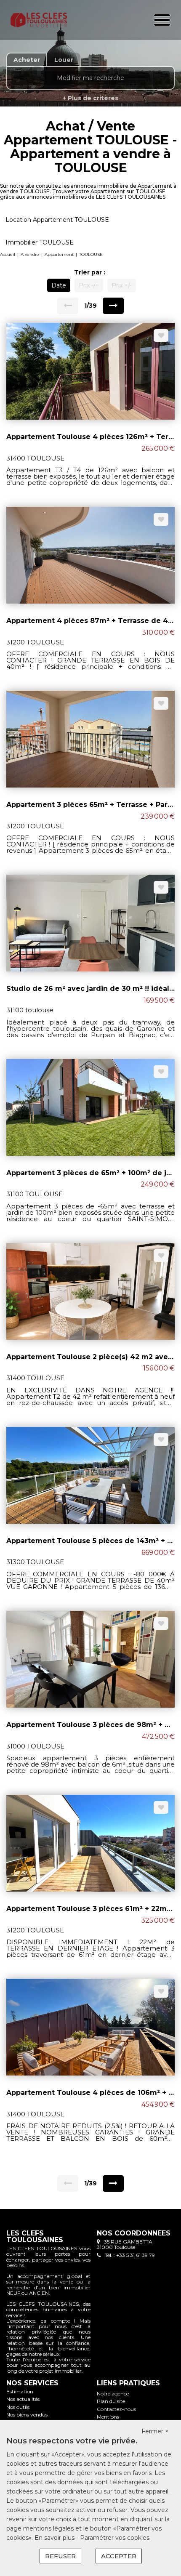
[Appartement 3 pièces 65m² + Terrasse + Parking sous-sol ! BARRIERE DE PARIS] (90, 739)
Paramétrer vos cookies (115, 2538)
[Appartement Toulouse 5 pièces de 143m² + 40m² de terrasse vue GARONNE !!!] (90, 1474)
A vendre (30, 254)
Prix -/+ (89, 285)
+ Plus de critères (90, 98)
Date (59, 285)
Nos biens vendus (27, 2415)
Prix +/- (122, 285)
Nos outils (18, 2407)
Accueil (8, 254)
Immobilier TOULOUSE (40, 242)
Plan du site (111, 2401)
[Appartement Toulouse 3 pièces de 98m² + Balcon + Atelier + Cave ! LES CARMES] (90, 1659)
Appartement (59, 254)
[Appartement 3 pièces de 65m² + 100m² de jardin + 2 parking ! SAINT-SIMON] (90, 1107)
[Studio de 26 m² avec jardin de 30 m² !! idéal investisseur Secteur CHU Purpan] (90, 923)
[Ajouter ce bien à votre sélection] (161, 335)
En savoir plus (55, 2538)
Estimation (20, 2391)
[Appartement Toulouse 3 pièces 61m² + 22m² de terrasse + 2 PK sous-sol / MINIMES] (90, 1843)
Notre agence (113, 2394)
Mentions (108, 2417)
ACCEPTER (119, 2556)
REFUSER (60, 2556)
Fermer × (155, 2431)
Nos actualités (23, 2399)
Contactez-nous (116, 2409)
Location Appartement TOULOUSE (57, 220)
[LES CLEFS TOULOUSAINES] (39, 20)
